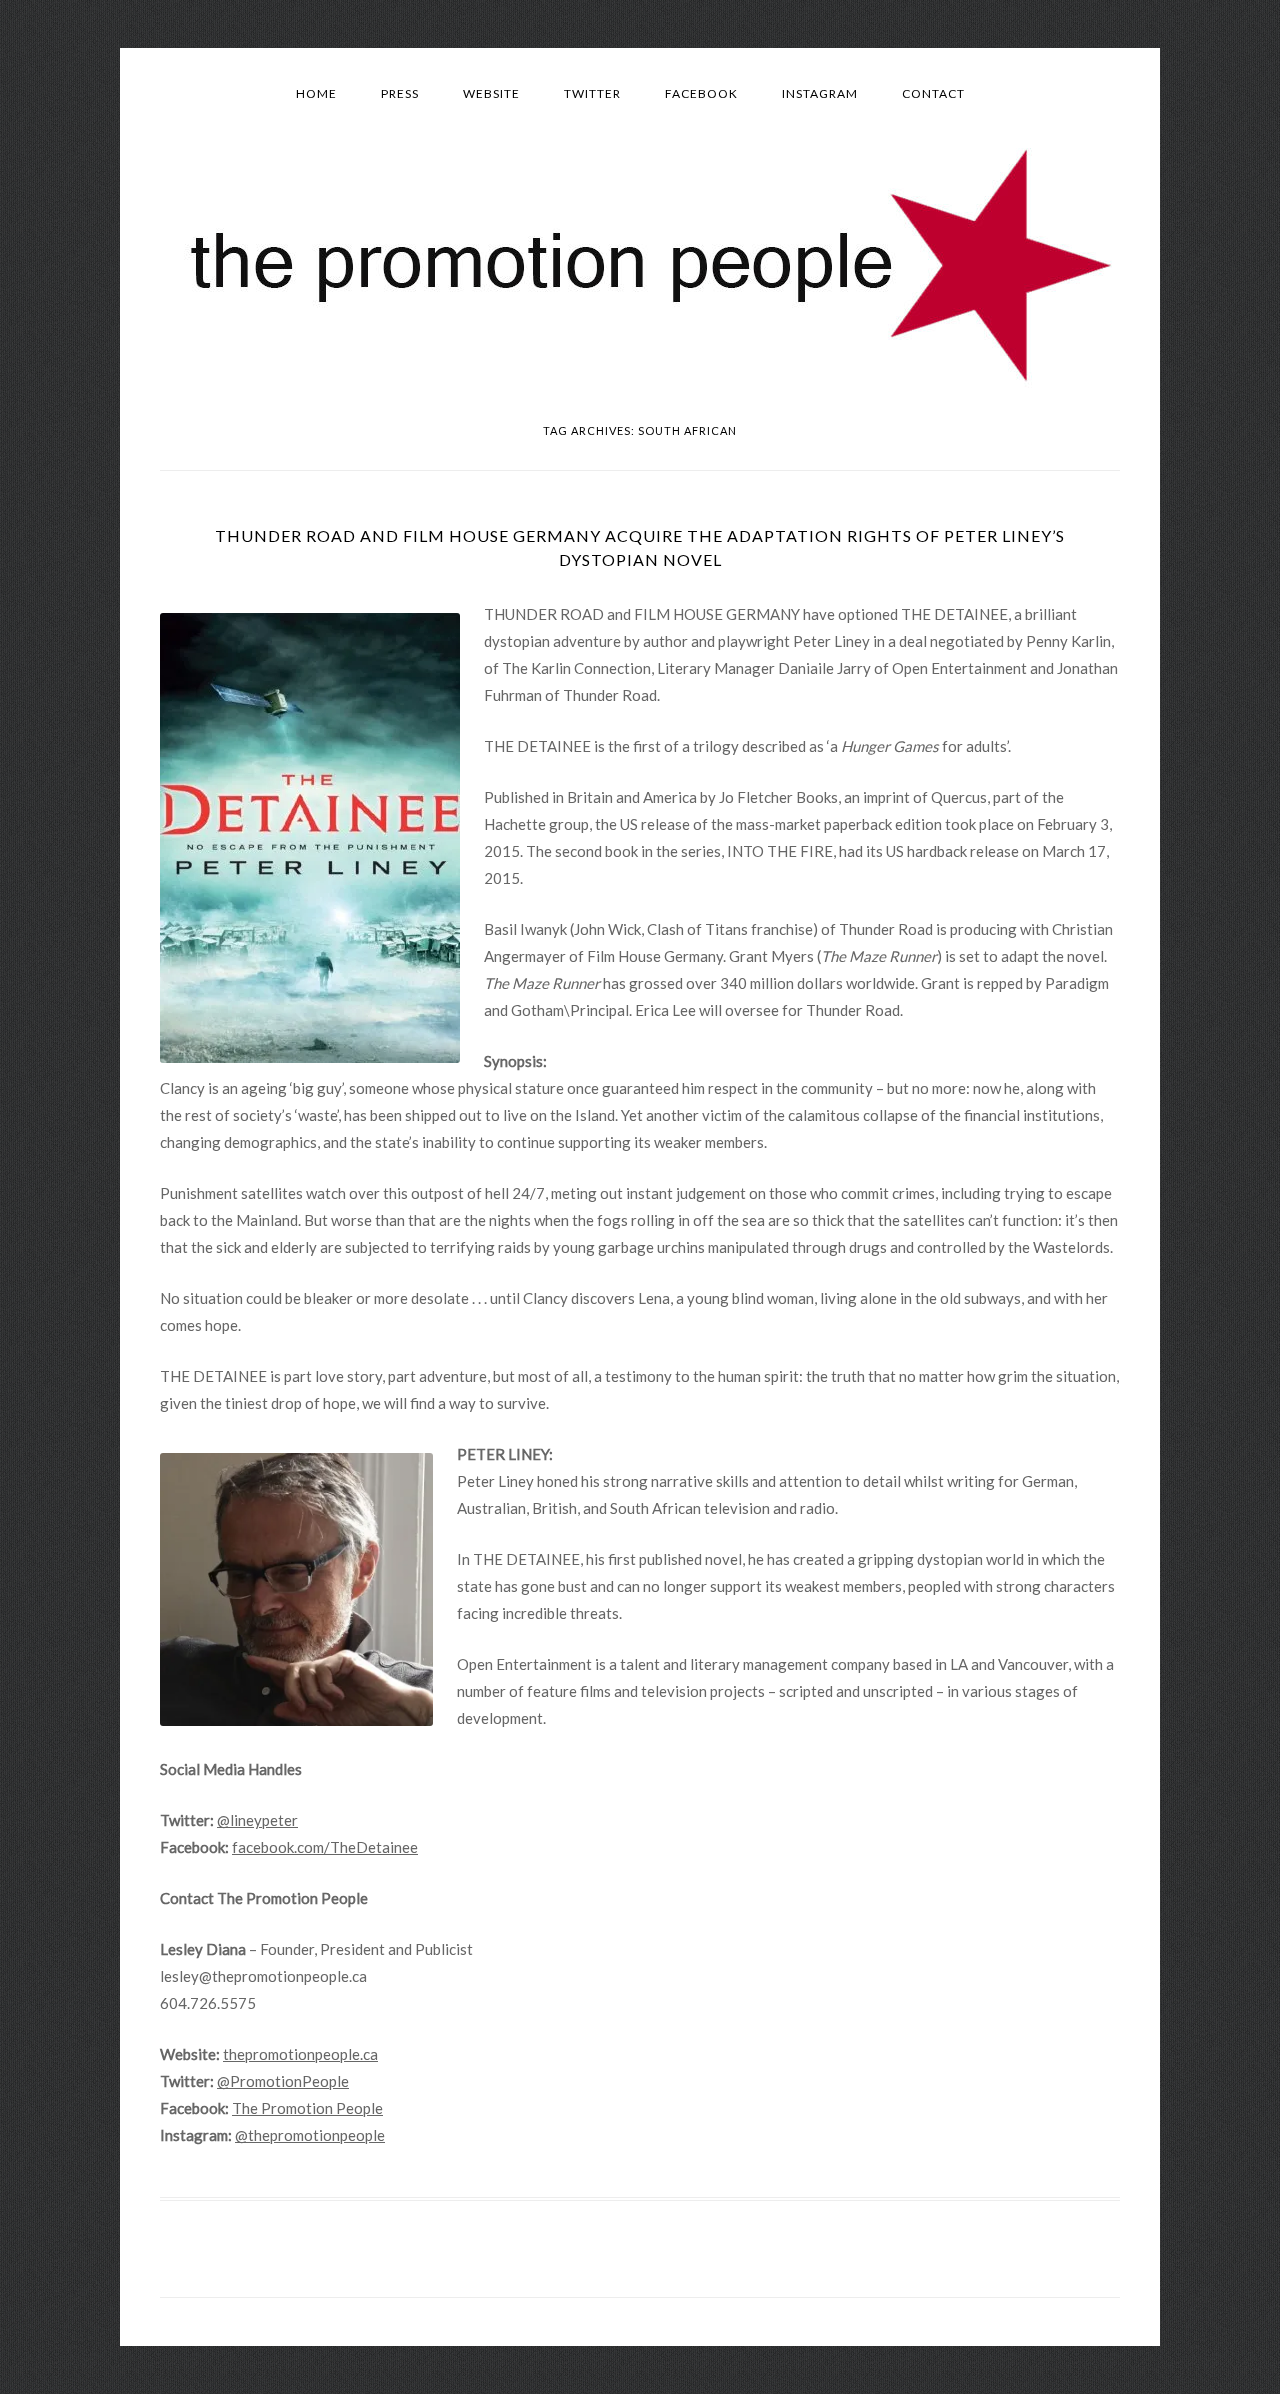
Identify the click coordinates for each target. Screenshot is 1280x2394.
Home (316, 93)
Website (491, 93)
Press (400, 93)
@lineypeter (257, 1820)
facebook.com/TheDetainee (325, 1847)
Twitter (592, 93)
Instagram (820, 93)
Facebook (701, 93)
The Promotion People (307, 2108)
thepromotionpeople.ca (300, 2054)
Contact (933, 93)
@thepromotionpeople (310, 2135)
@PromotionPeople (283, 2081)
